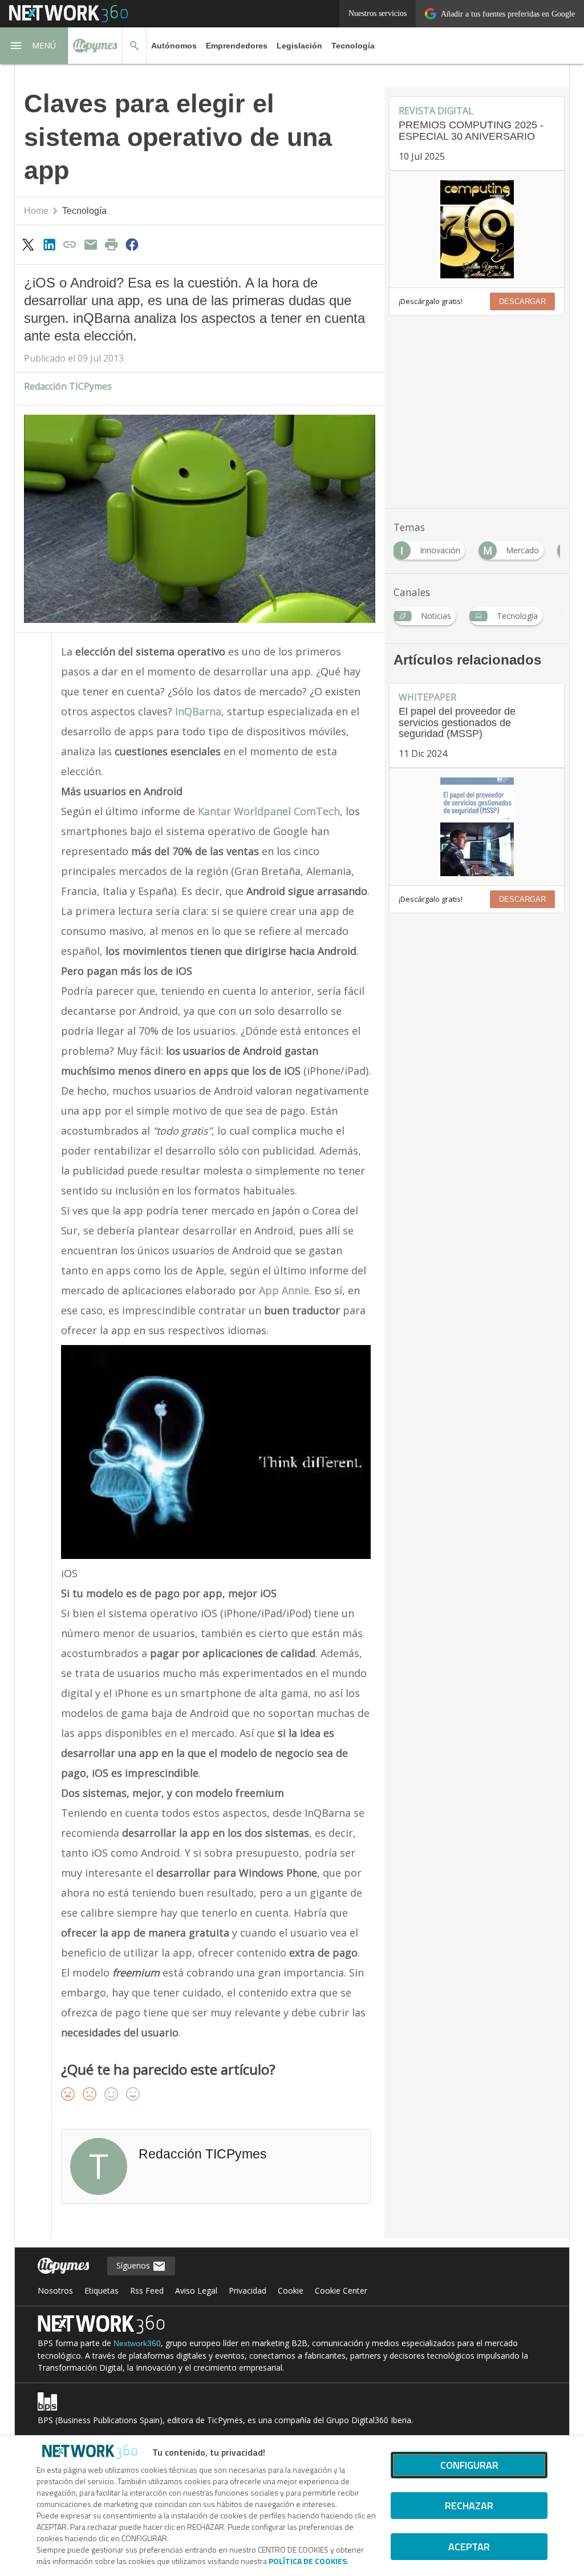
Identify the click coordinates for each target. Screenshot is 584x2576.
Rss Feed (147, 2291)
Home (36, 211)
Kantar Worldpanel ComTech (269, 811)
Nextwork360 (137, 2343)
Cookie (291, 2291)
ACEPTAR (469, 2547)
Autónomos (174, 46)
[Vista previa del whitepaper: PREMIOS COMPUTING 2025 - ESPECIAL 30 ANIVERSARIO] (477, 229)
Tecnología (353, 46)
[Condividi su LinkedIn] (49, 244)
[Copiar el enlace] (70, 244)
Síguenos (134, 2265)
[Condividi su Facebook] (132, 244)
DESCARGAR (522, 301)
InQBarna (198, 711)
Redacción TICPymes (68, 386)
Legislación (299, 46)
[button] (34, 46)
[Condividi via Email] (91, 244)
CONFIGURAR (469, 2465)
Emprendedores (237, 46)
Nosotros (55, 2291)
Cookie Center (341, 2291)
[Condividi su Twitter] (29, 244)
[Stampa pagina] (111, 244)
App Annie (284, 1290)
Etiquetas (102, 2291)
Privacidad (248, 2291)
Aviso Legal (196, 2291)
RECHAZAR (469, 2506)
